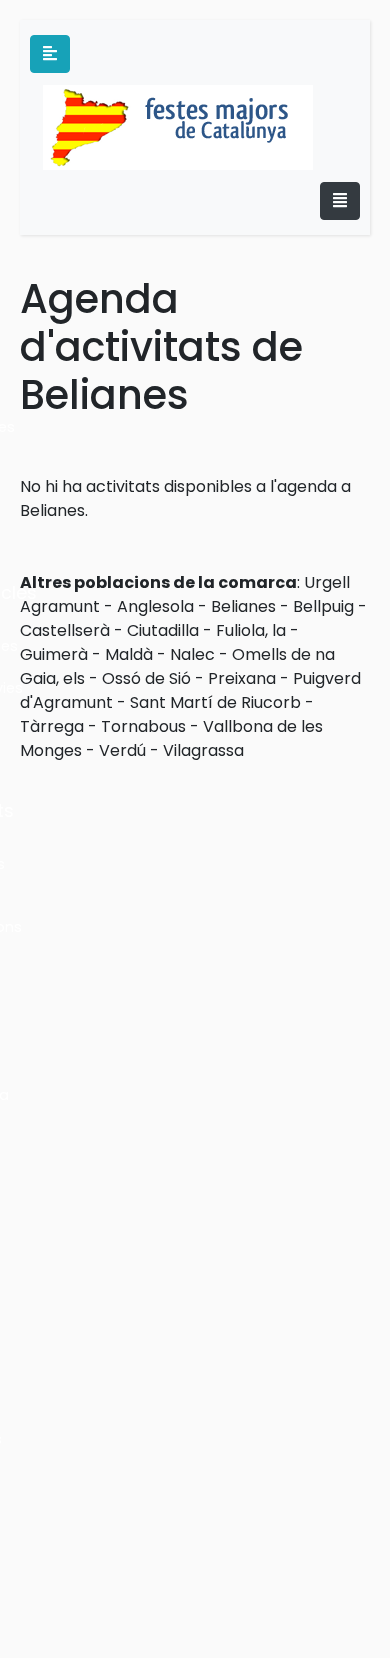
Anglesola (155, 606)
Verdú (122, 750)
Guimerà (54, 654)
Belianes (243, 606)
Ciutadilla (163, 630)
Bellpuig (323, 606)
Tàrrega (52, 726)
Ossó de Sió (146, 678)
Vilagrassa (203, 750)
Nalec (192, 654)
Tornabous (143, 726)
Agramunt (60, 606)
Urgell (327, 582)
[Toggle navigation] (340, 201)
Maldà (129, 654)
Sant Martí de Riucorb (215, 702)
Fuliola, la (251, 630)
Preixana (242, 678)
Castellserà (65, 630)
